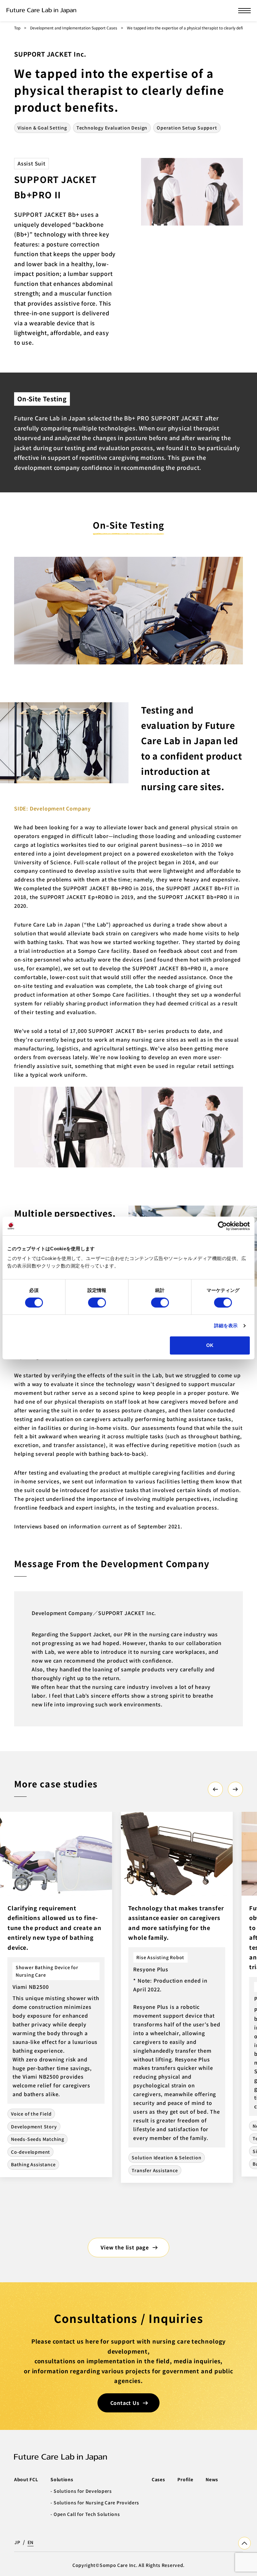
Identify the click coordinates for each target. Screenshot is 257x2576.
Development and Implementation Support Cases (74, 28)
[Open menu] (244, 11)
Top (17, 28)
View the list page (125, 2247)
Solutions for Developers (83, 2491)
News (212, 2479)
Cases (158, 2479)
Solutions (62, 2479)
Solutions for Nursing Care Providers (96, 2502)
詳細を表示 (226, 1326)
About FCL (26, 2479)
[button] (215, 1789)
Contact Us (125, 2403)
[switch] (97, 1303)
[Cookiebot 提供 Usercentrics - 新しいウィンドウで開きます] (222, 1226)
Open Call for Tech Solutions (87, 2514)
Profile (185, 2479)
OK (210, 1345)
